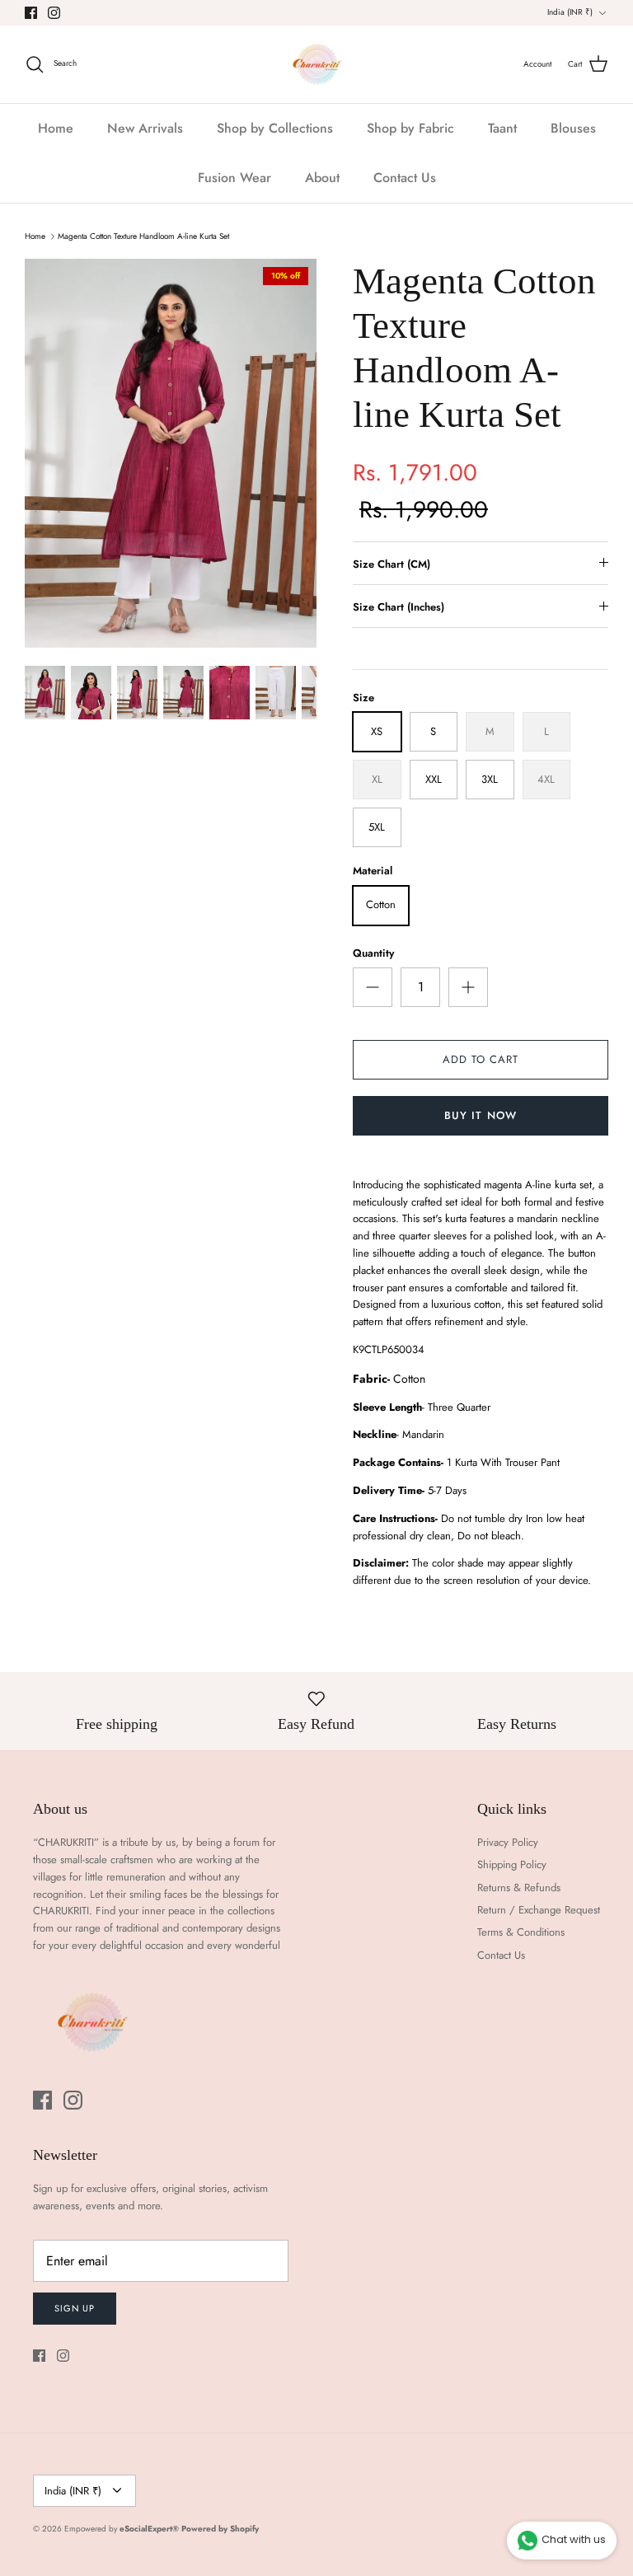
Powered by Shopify (220, 2529)
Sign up (75, 2308)
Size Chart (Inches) (399, 607)
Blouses (573, 128)
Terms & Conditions (521, 1932)
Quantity (373, 953)
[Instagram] (54, 13)
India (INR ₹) (570, 12)
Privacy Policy (508, 1842)
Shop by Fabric (410, 128)
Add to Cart (481, 1059)
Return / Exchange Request (539, 1910)
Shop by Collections (275, 128)
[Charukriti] (317, 64)
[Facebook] (31, 13)
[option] (171, 453)
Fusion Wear (234, 178)
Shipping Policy (512, 1864)
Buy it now (480, 1115)
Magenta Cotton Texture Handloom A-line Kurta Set (143, 236)
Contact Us (405, 178)
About (322, 178)
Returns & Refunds (519, 1888)
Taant (502, 128)
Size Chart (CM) (392, 564)
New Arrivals (145, 128)
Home (56, 128)
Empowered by (122, 2529)
